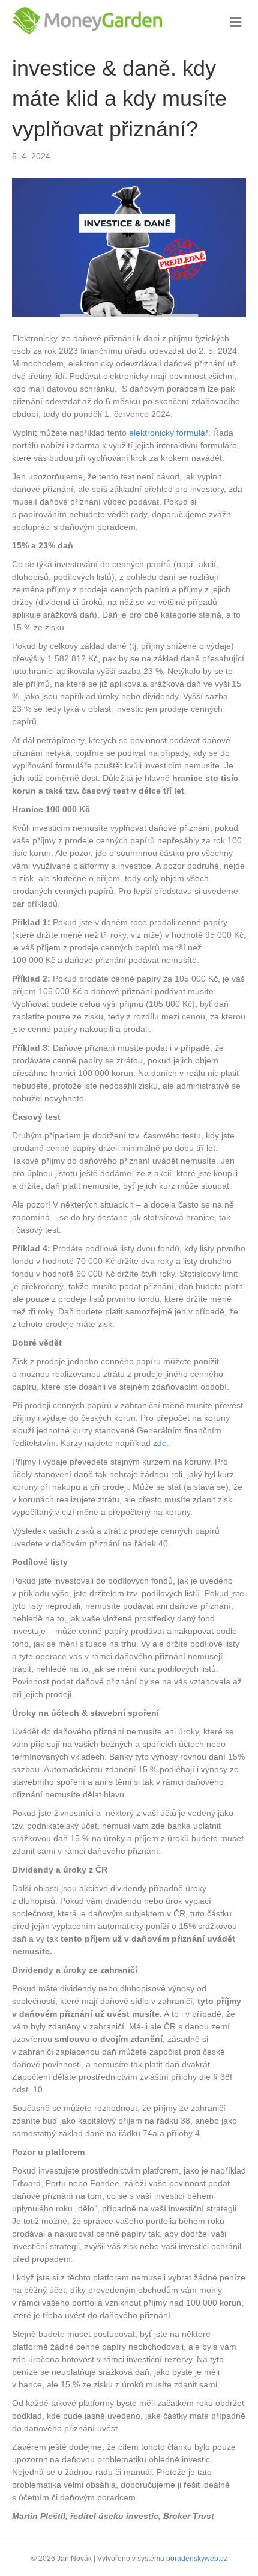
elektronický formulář (169, 433)
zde (160, 1443)
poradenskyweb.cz (197, 2559)
